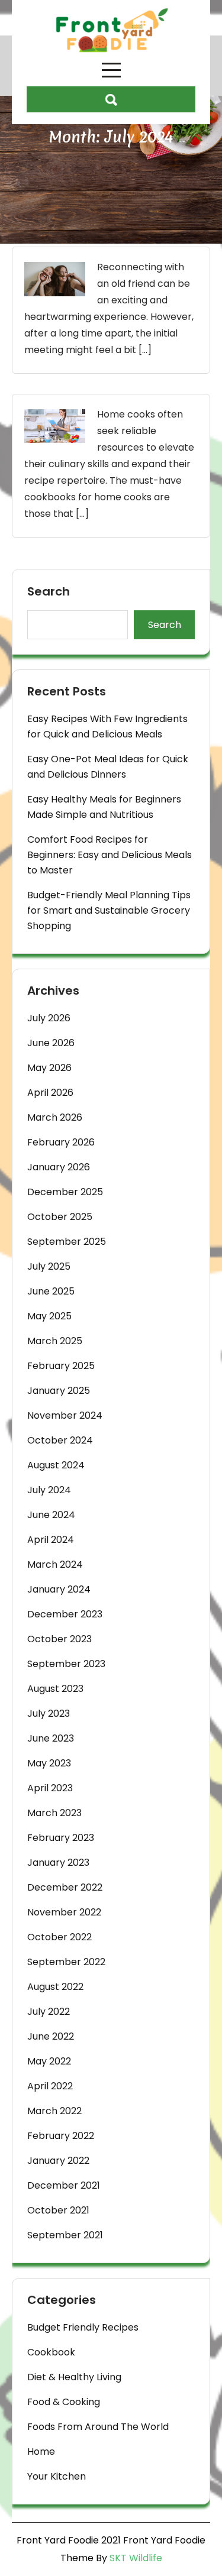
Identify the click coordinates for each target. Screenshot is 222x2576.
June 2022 (51, 2036)
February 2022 (61, 2136)
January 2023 (58, 1863)
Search (49, 592)
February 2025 (61, 1366)
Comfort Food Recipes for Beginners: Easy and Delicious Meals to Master (110, 855)
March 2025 (55, 1341)
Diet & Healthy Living (74, 2377)
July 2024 (49, 1490)
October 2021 (58, 2210)
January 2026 (59, 1167)
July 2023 (49, 1713)
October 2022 (59, 1937)
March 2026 (55, 1117)
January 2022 (58, 2161)
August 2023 (55, 1689)
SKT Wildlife (136, 2558)
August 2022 (55, 1987)
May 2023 (49, 1763)
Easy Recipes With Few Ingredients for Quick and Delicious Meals (107, 726)
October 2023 (59, 1639)
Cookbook (51, 2352)
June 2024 (51, 1515)
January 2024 (59, 1589)
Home (41, 2452)
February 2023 (61, 1838)
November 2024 (65, 1415)
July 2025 (49, 1266)
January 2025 (59, 1391)
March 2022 (54, 2111)
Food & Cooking (64, 2402)
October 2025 (60, 1217)
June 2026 (51, 1043)
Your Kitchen (57, 2476)
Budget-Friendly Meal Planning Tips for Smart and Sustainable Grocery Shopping (109, 910)
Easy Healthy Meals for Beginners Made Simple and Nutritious (104, 807)
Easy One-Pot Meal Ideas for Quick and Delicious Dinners (108, 767)
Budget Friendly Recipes (83, 2327)
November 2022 (64, 1912)
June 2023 (51, 1738)
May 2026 (49, 1068)
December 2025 (65, 1192)
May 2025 (49, 1316)
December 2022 (65, 1887)
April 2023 (50, 1788)
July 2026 (49, 1018)
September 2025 (67, 1242)
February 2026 (61, 1142)
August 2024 (56, 1465)
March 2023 (54, 1813)
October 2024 (60, 1440)
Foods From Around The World (98, 2427)
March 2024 (55, 1564)
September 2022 (66, 1962)
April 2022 (50, 2086)
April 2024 (51, 1540)
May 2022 (49, 2061)
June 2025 (51, 1291)
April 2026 (50, 1093)
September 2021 (65, 2235)
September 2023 (66, 1664)
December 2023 (65, 1614)
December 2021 (64, 2185)
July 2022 (49, 2012)
